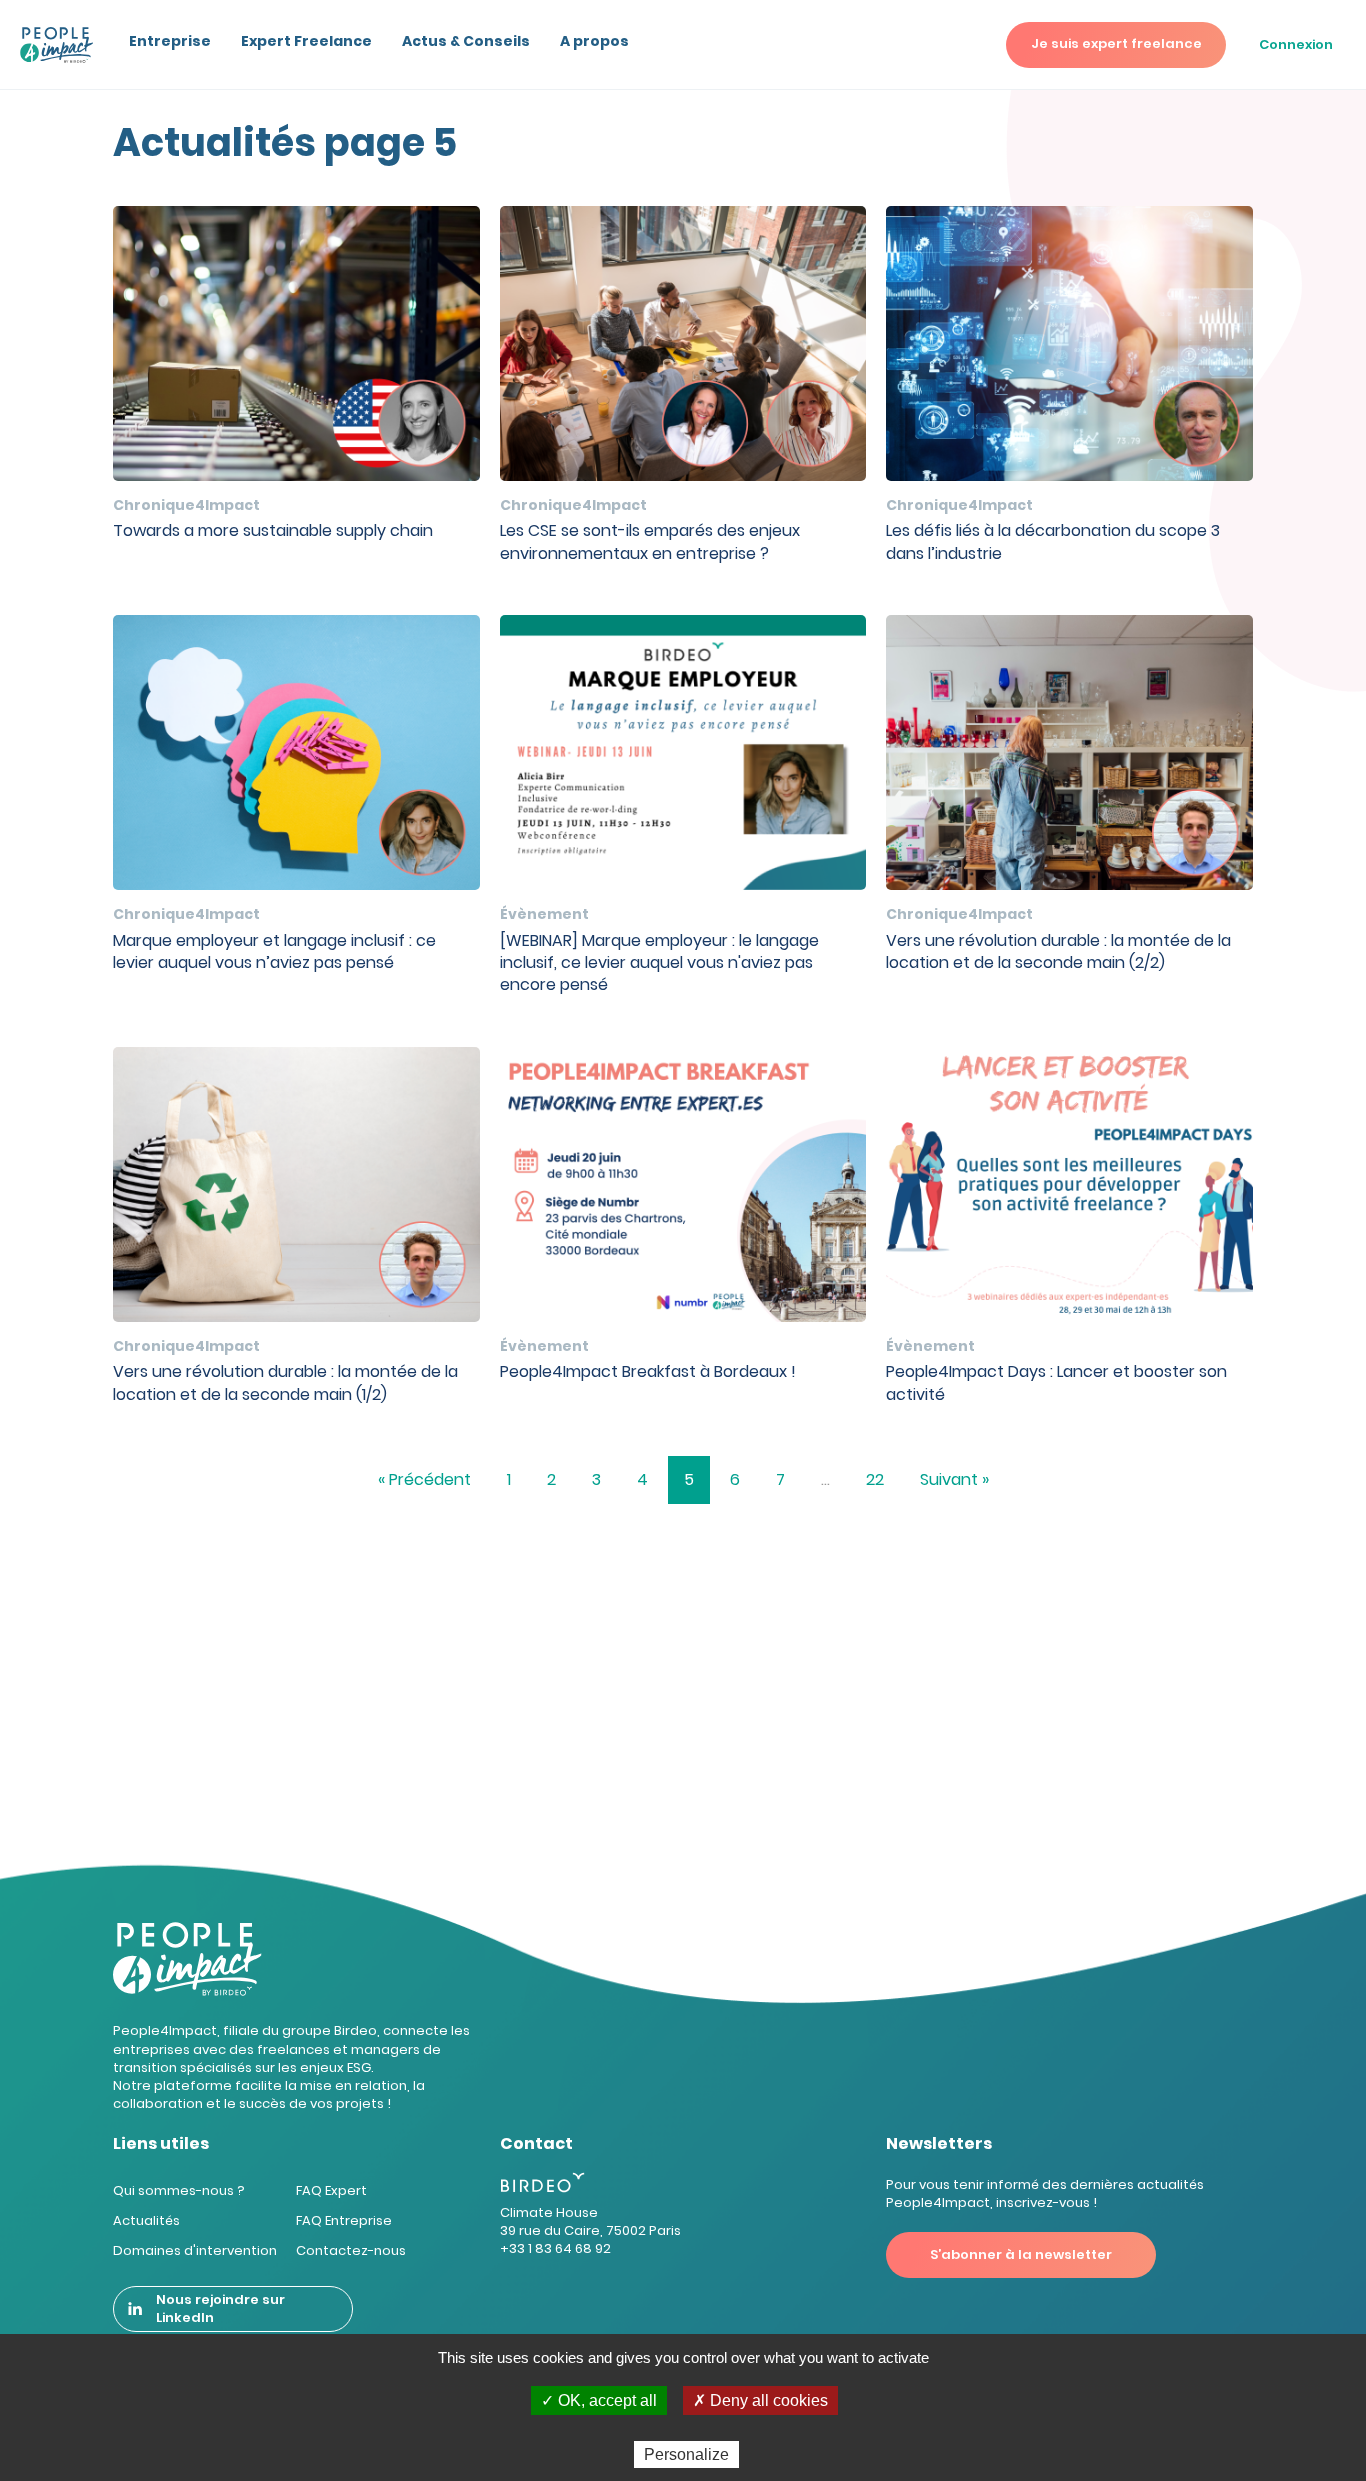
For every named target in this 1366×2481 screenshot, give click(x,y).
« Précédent (424, 1479)
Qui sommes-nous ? (179, 2190)
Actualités (146, 2220)
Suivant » (954, 1479)
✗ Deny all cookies (760, 2400)
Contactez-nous (351, 2250)
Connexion (1296, 44)
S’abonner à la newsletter (1021, 2254)
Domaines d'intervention (195, 2250)
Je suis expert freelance (1116, 43)
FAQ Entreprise (344, 2220)
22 (875, 1479)
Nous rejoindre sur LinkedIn (220, 2308)
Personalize (686, 2454)
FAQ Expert (331, 2190)
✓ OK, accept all (599, 2400)
